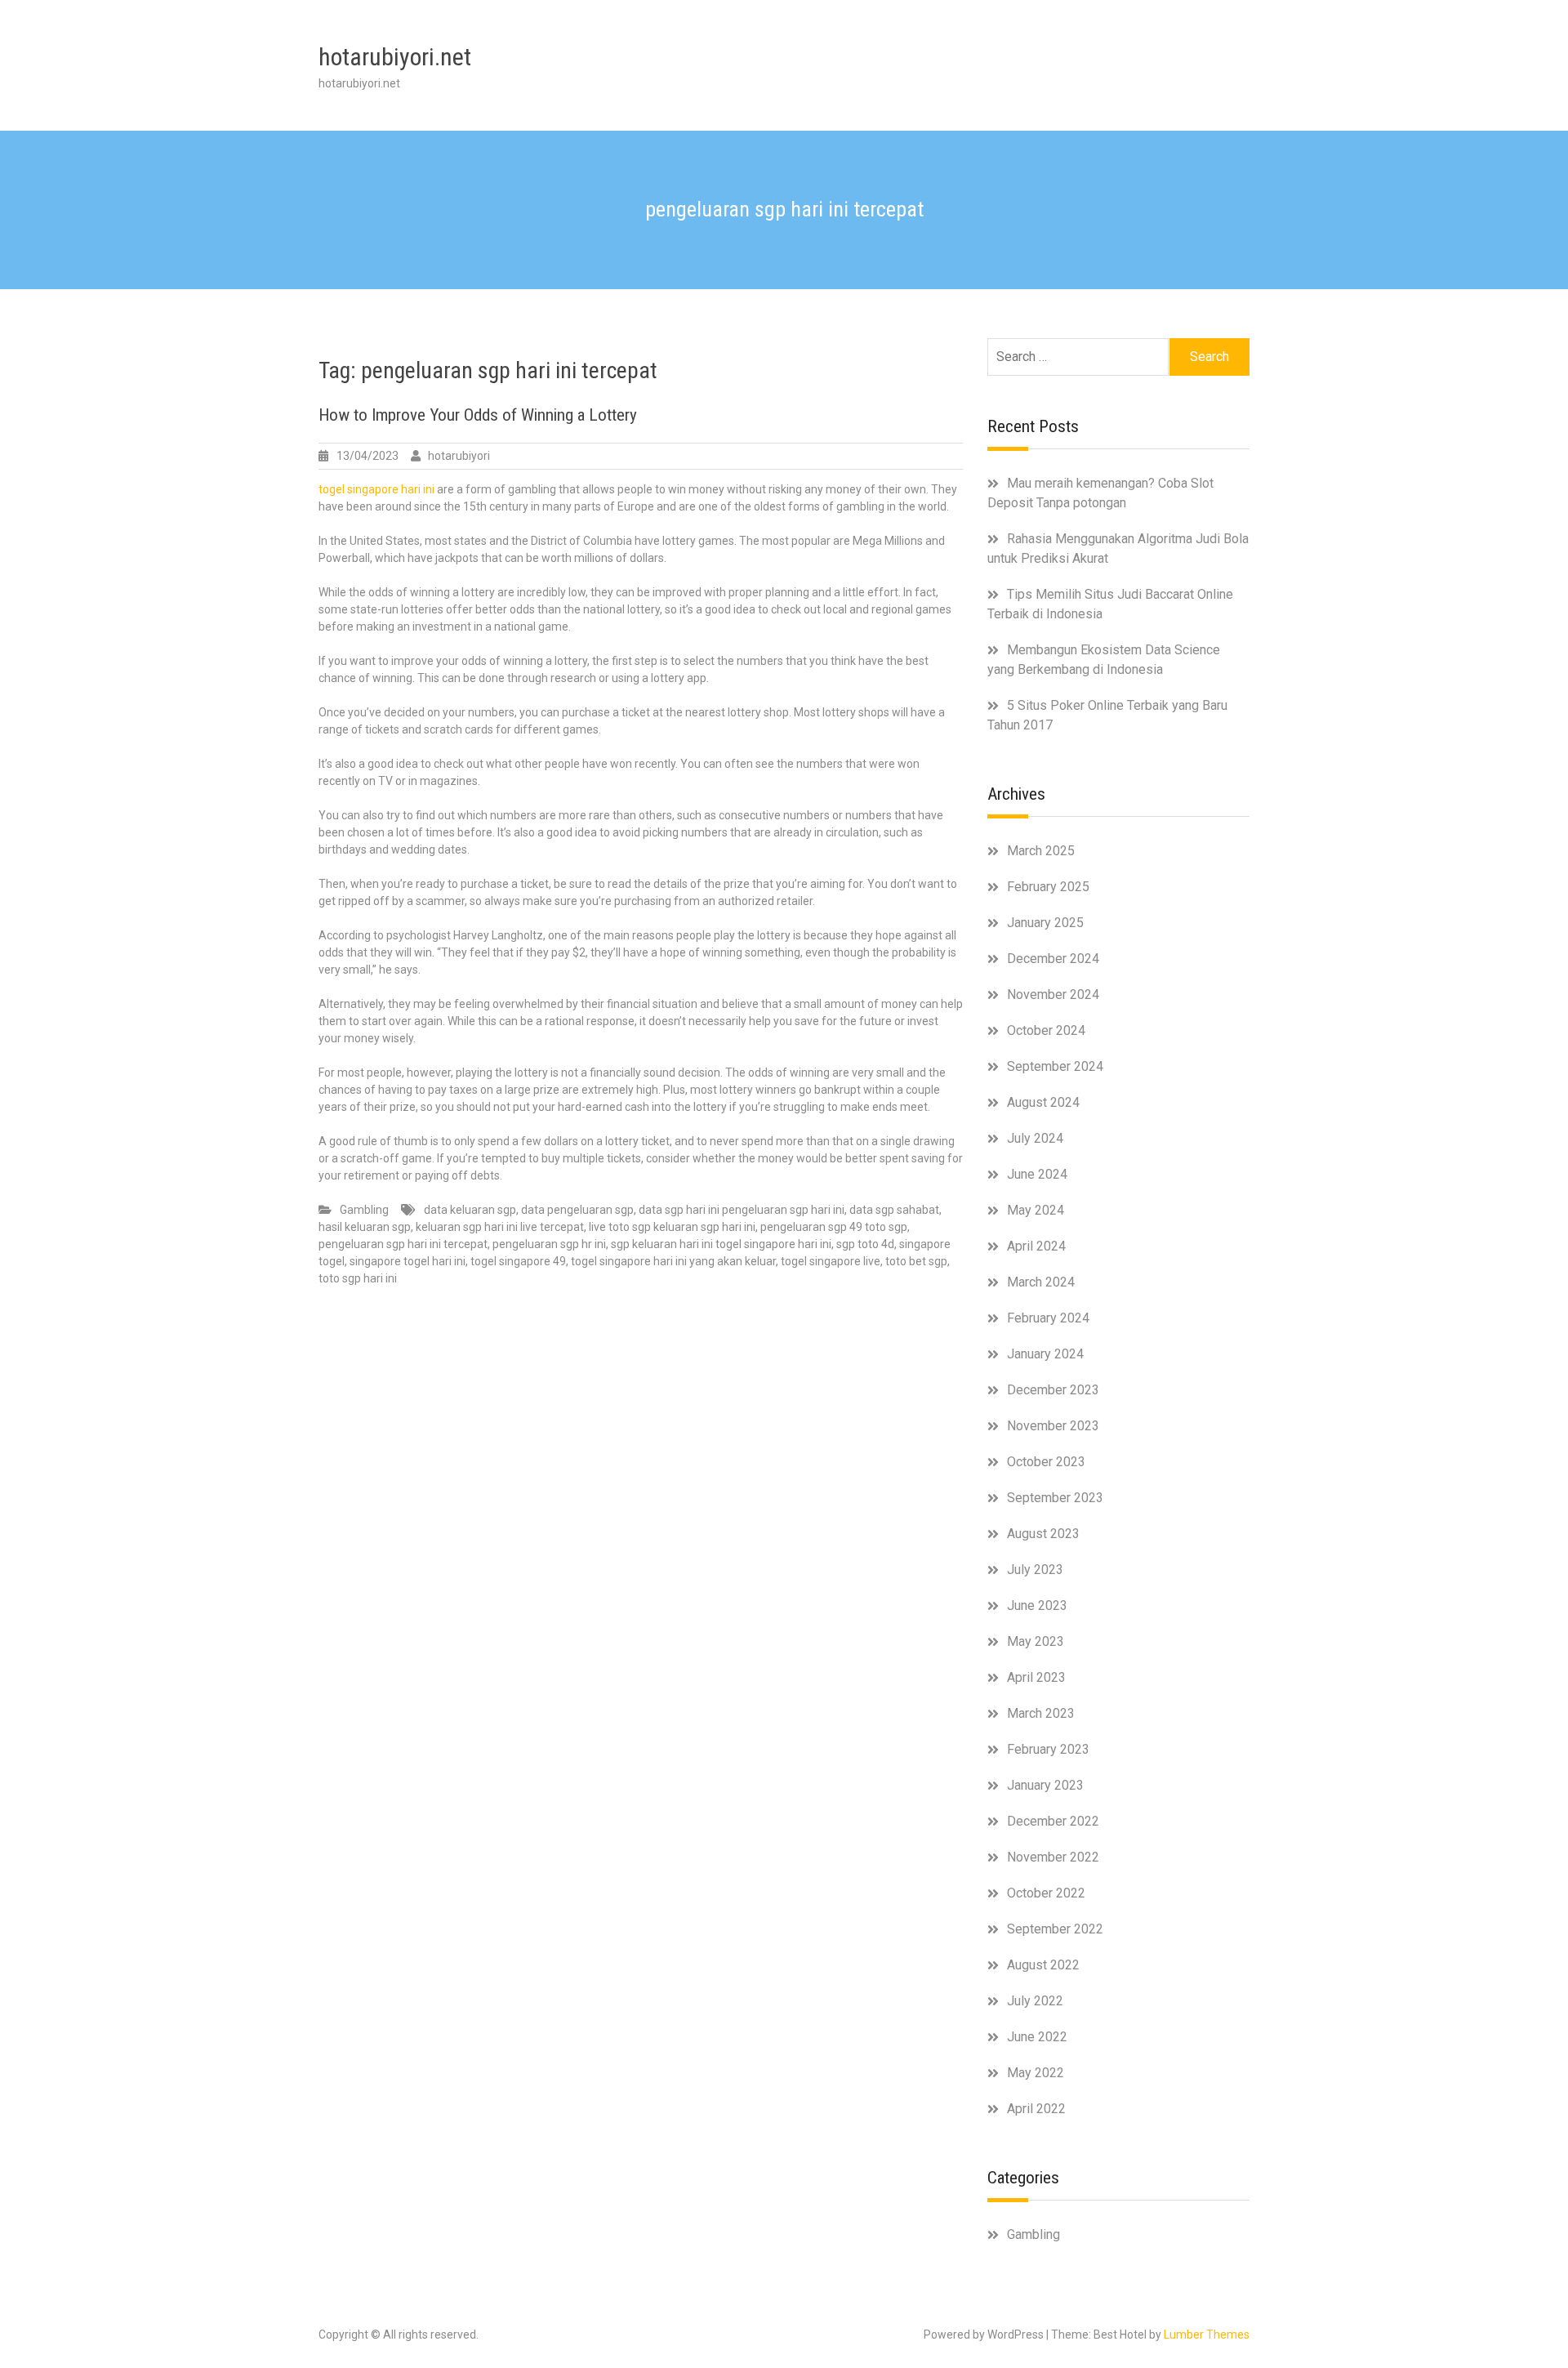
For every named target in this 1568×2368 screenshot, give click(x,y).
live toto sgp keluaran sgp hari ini (672, 1227)
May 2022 (1036, 2073)
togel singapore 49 (518, 1261)
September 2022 (1055, 1929)
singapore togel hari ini (408, 1261)
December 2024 (1053, 959)
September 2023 (1055, 1498)
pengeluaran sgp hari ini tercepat (403, 1244)
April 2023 (1036, 1677)
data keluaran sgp (470, 1210)
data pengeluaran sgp (577, 1210)
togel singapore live (831, 1261)
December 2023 (1053, 1390)
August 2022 (1043, 1965)
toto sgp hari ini (358, 1278)
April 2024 (1036, 1246)
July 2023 (1035, 1570)
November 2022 (1053, 1857)
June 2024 (1037, 1174)
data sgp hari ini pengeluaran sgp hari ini (742, 1210)
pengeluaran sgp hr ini (549, 1244)
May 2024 (1036, 1210)
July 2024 (1035, 1138)
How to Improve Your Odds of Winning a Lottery (478, 415)
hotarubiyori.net (395, 57)
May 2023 (1036, 1641)
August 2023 (1043, 1534)
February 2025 (1048, 887)
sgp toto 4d (865, 1244)
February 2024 (1048, 1318)
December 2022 (1053, 1821)
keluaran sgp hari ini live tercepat (500, 1227)
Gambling (364, 1210)
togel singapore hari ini (376, 489)
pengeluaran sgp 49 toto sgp (834, 1227)
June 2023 (1037, 1605)
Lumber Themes (1207, 2335)
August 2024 (1043, 1102)
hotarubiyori (459, 456)
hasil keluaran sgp (365, 1227)
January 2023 (1045, 1785)
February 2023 (1048, 1749)
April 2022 (1036, 2109)
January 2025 (1045, 923)
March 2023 (1041, 1713)
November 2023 (1053, 1426)
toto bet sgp (916, 1261)
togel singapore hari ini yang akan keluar (673, 1261)
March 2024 (1041, 1282)
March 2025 (1041, 851)
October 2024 (1046, 1030)
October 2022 (1046, 1893)
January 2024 (1045, 1354)
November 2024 (1053, 994)
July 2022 (1035, 2001)
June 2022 (1037, 2037)
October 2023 (1046, 1462)
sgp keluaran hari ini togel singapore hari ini (721, 1244)
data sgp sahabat (894, 1210)
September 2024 (1055, 1066)
